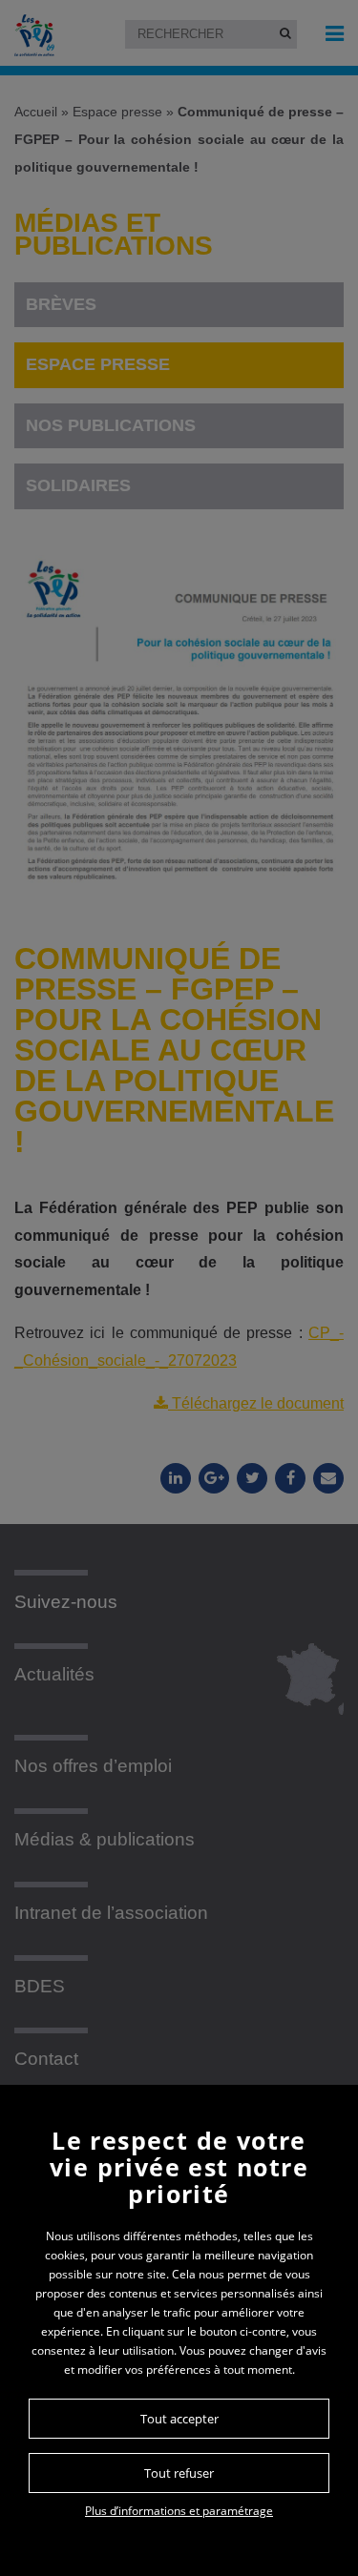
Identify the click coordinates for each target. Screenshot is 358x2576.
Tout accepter (179, 2419)
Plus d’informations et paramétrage (179, 2511)
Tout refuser (179, 2473)
